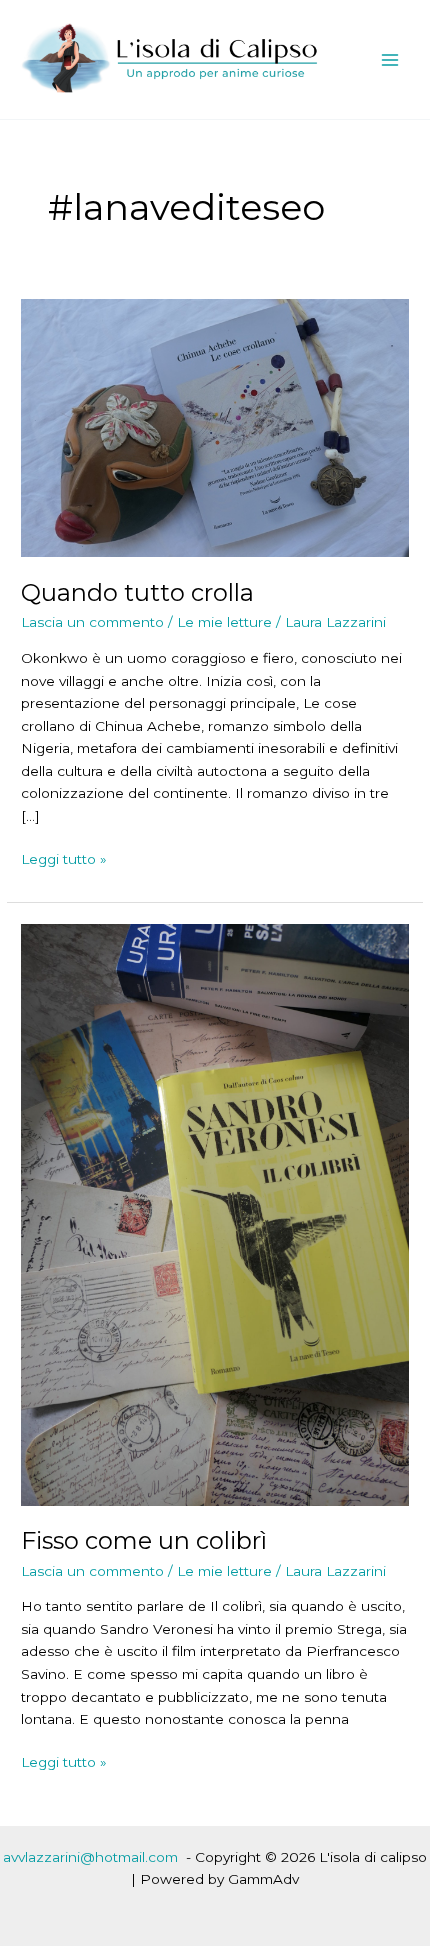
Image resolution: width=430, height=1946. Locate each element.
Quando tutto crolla (137, 592)
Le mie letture (224, 622)
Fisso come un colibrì (144, 1540)
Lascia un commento (92, 622)
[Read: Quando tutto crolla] (215, 427)
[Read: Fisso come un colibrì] (215, 1213)
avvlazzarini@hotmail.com (90, 1857)
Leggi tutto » (64, 860)
